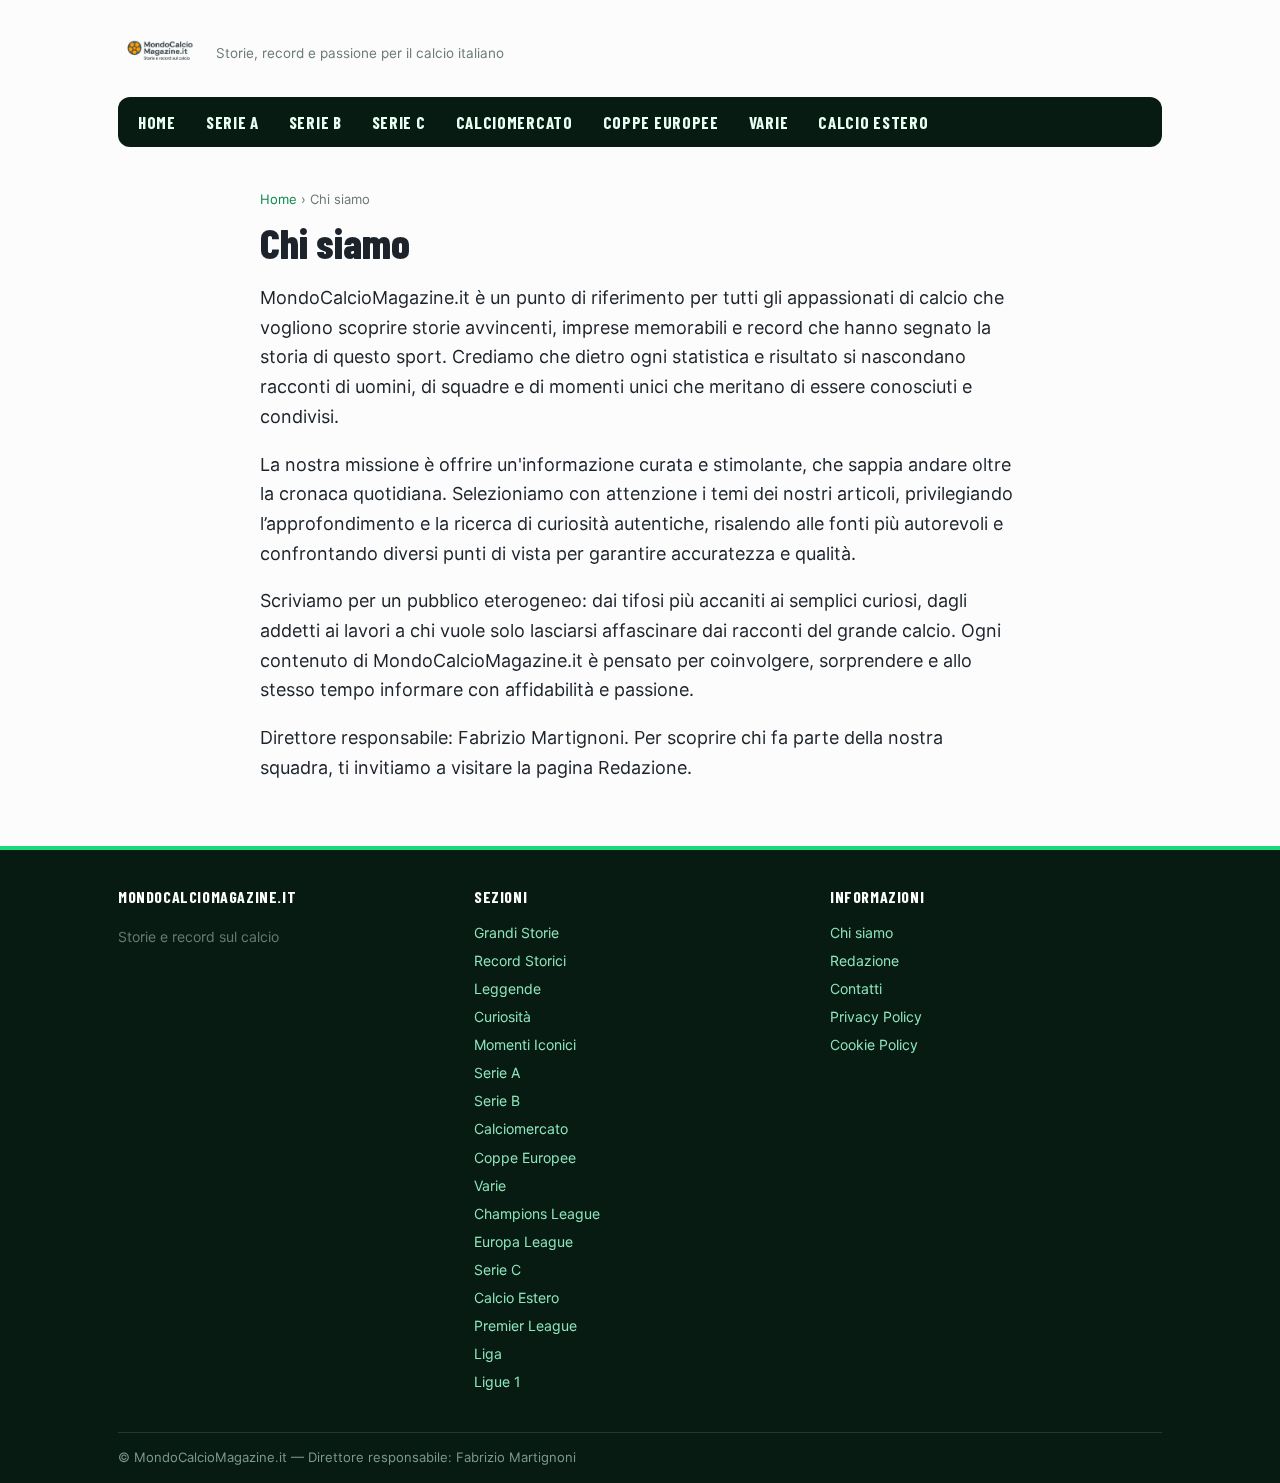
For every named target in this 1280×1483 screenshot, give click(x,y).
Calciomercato (514, 122)
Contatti (856, 988)
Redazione (864, 960)
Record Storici (520, 960)
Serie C (399, 122)
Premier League (525, 1325)
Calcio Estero (873, 122)
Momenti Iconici (525, 1044)
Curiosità (502, 1016)
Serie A (232, 122)
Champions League (537, 1213)
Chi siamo (861, 932)
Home (157, 122)
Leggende (507, 988)
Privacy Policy (876, 1016)
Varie (769, 122)
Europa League (523, 1241)
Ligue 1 (497, 1381)
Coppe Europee (661, 122)
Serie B (315, 122)
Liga (488, 1353)
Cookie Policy (874, 1044)
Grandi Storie (516, 932)
